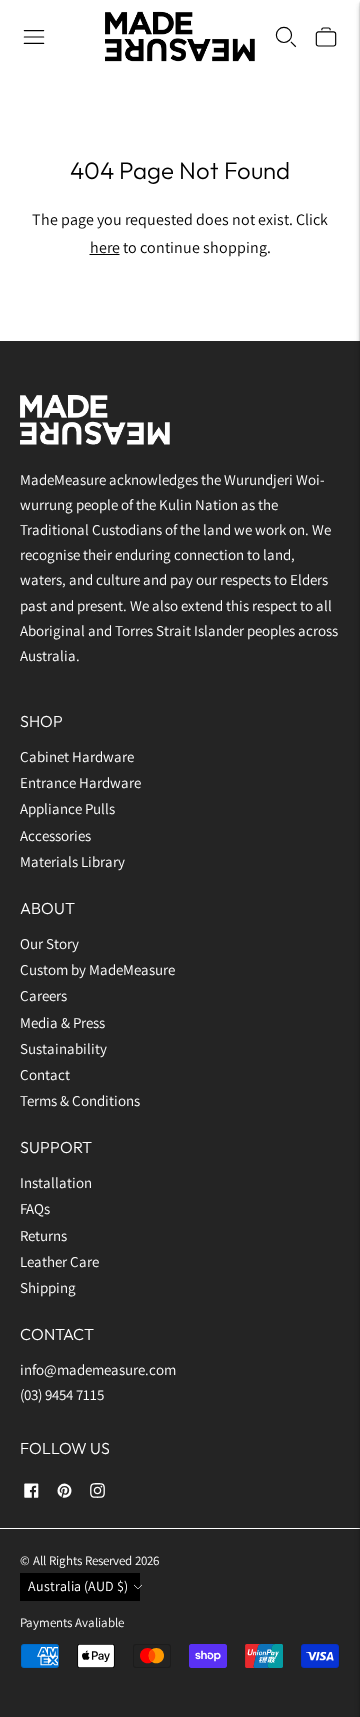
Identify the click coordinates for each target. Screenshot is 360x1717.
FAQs (35, 1208)
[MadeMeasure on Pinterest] (64, 1493)
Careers (43, 995)
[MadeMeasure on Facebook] (31, 1493)
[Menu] (34, 37)
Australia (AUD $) (78, 1586)
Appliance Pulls (67, 808)
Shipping (48, 1287)
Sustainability (63, 1048)
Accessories (55, 835)
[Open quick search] (286, 37)
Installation (56, 1182)
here (105, 247)
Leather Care (59, 1261)
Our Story (49, 943)
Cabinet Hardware (77, 756)
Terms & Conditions (80, 1100)
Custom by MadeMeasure (99, 969)
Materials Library (72, 861)
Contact (45, 1074)
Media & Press (62, 1022)
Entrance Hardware (80, 782)
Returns (43, 1235)
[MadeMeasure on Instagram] (97, 1493)
